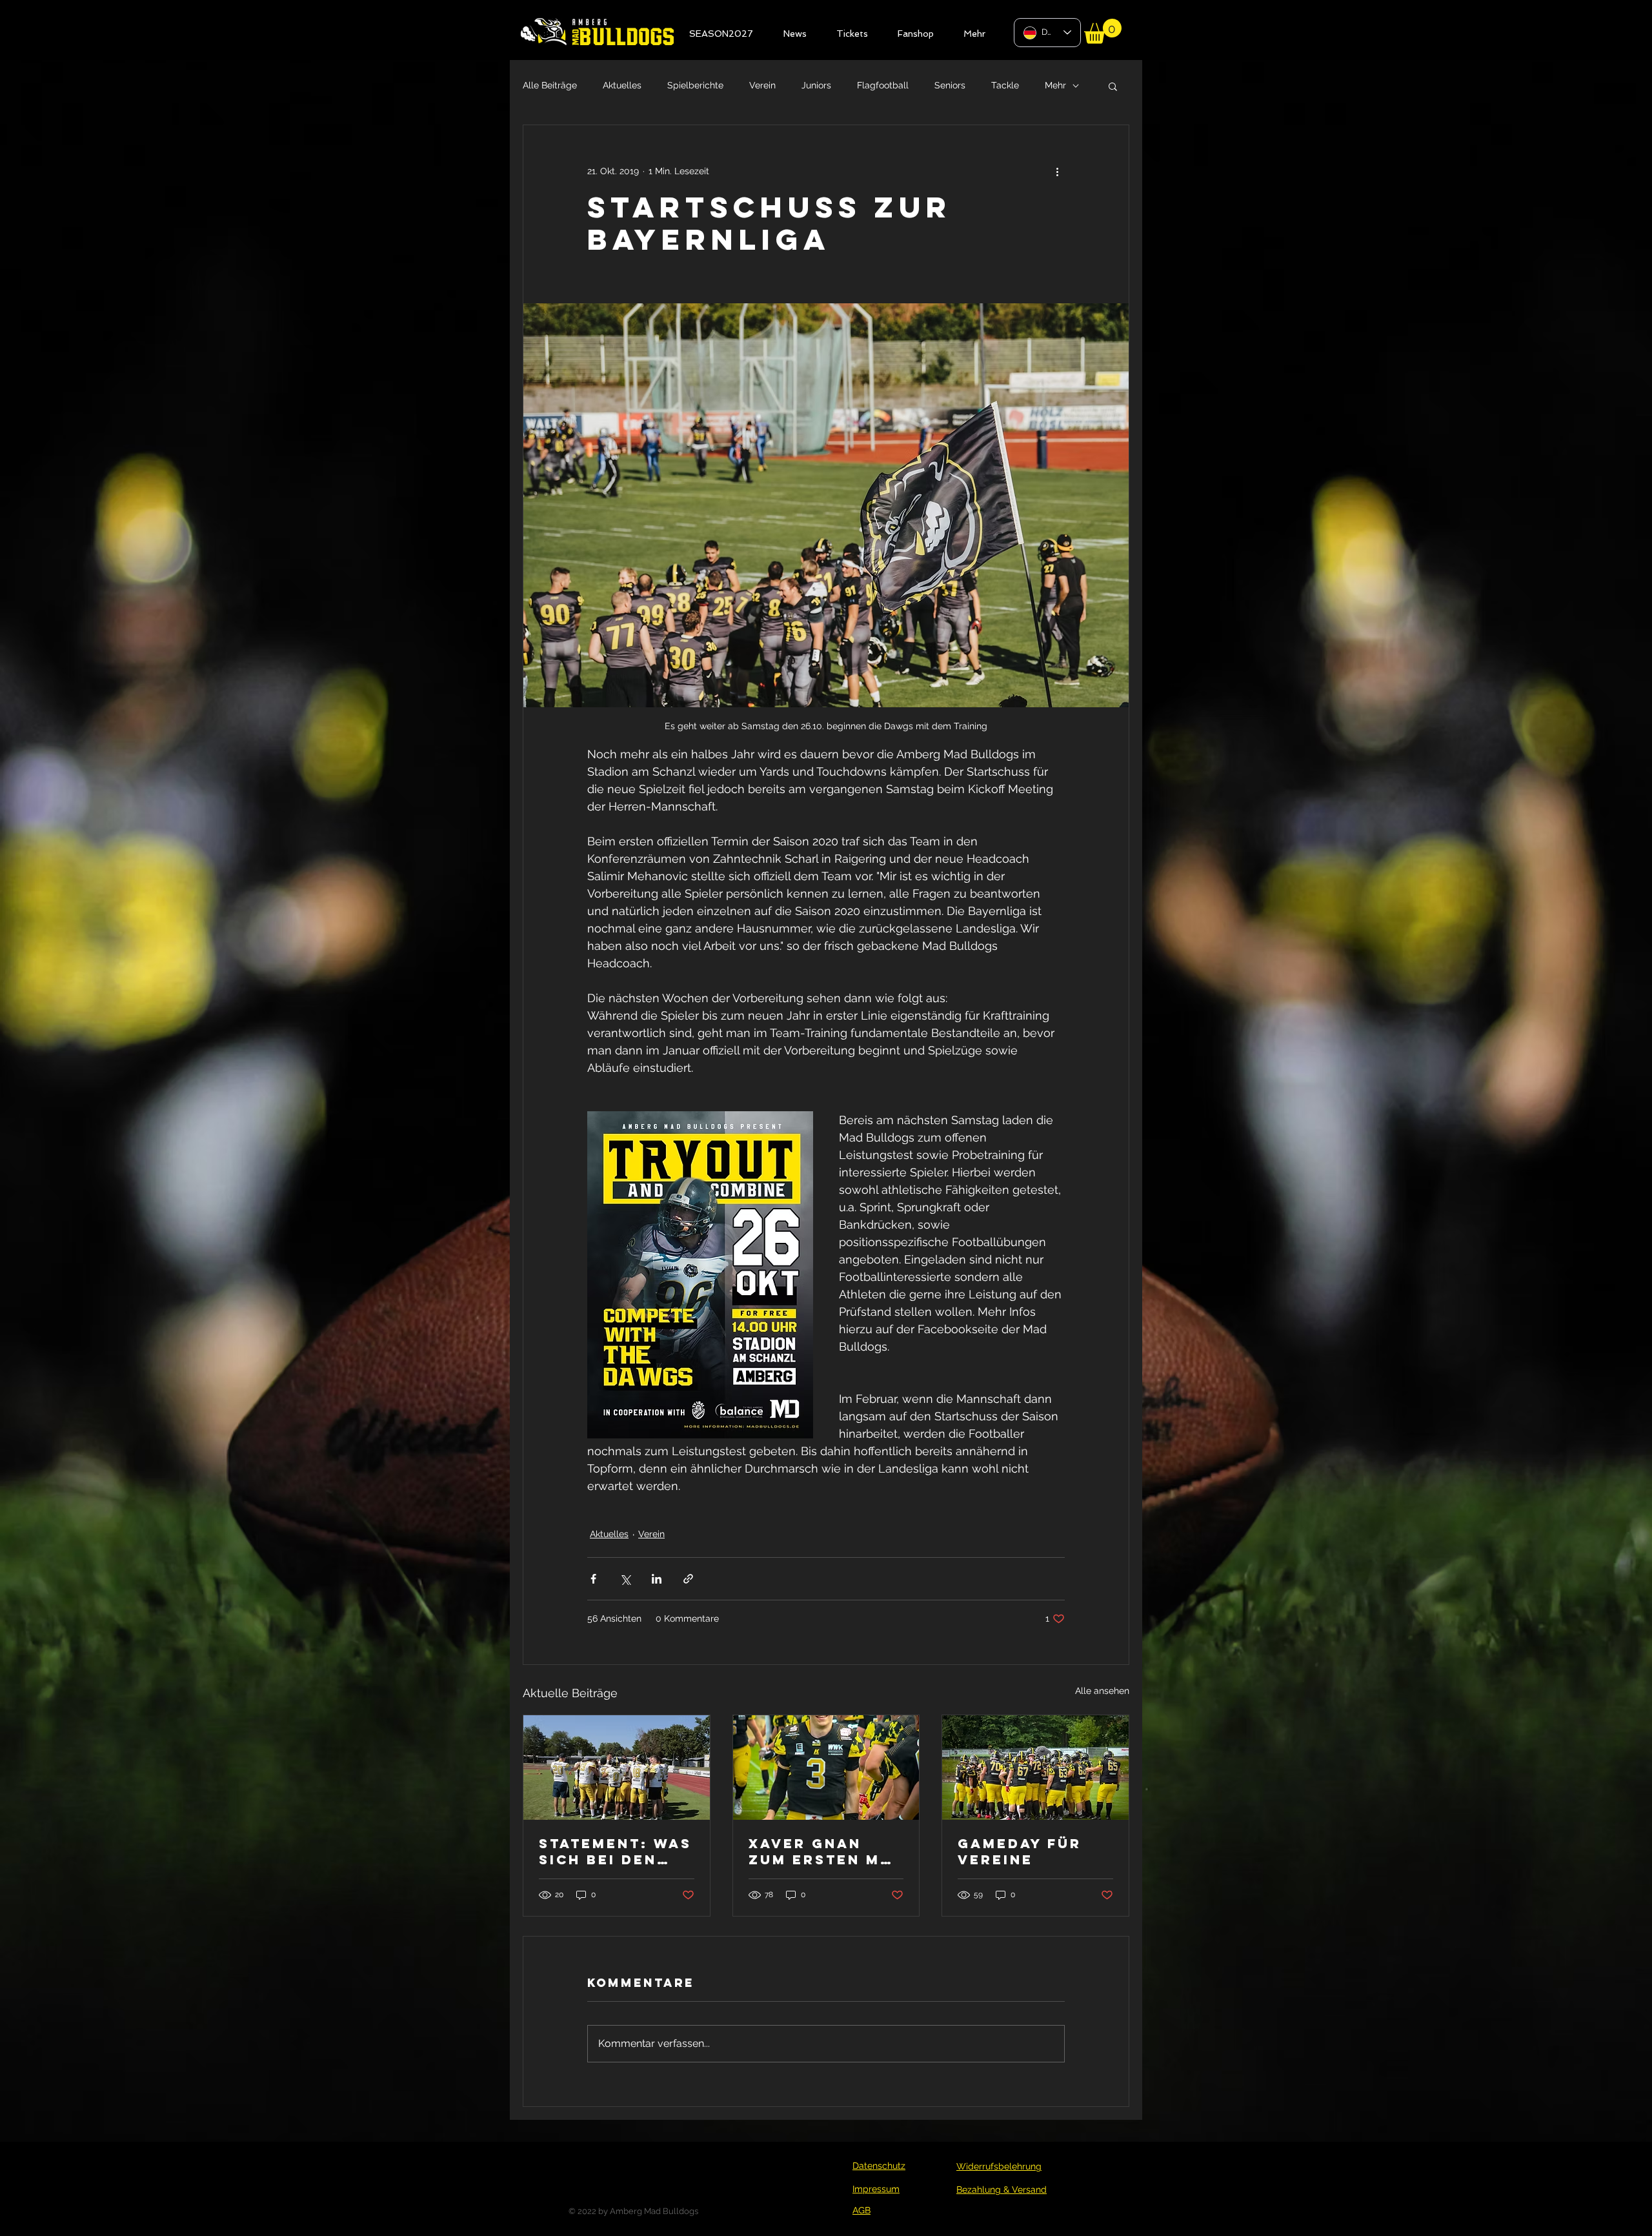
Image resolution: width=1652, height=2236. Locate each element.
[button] (999, 946)
